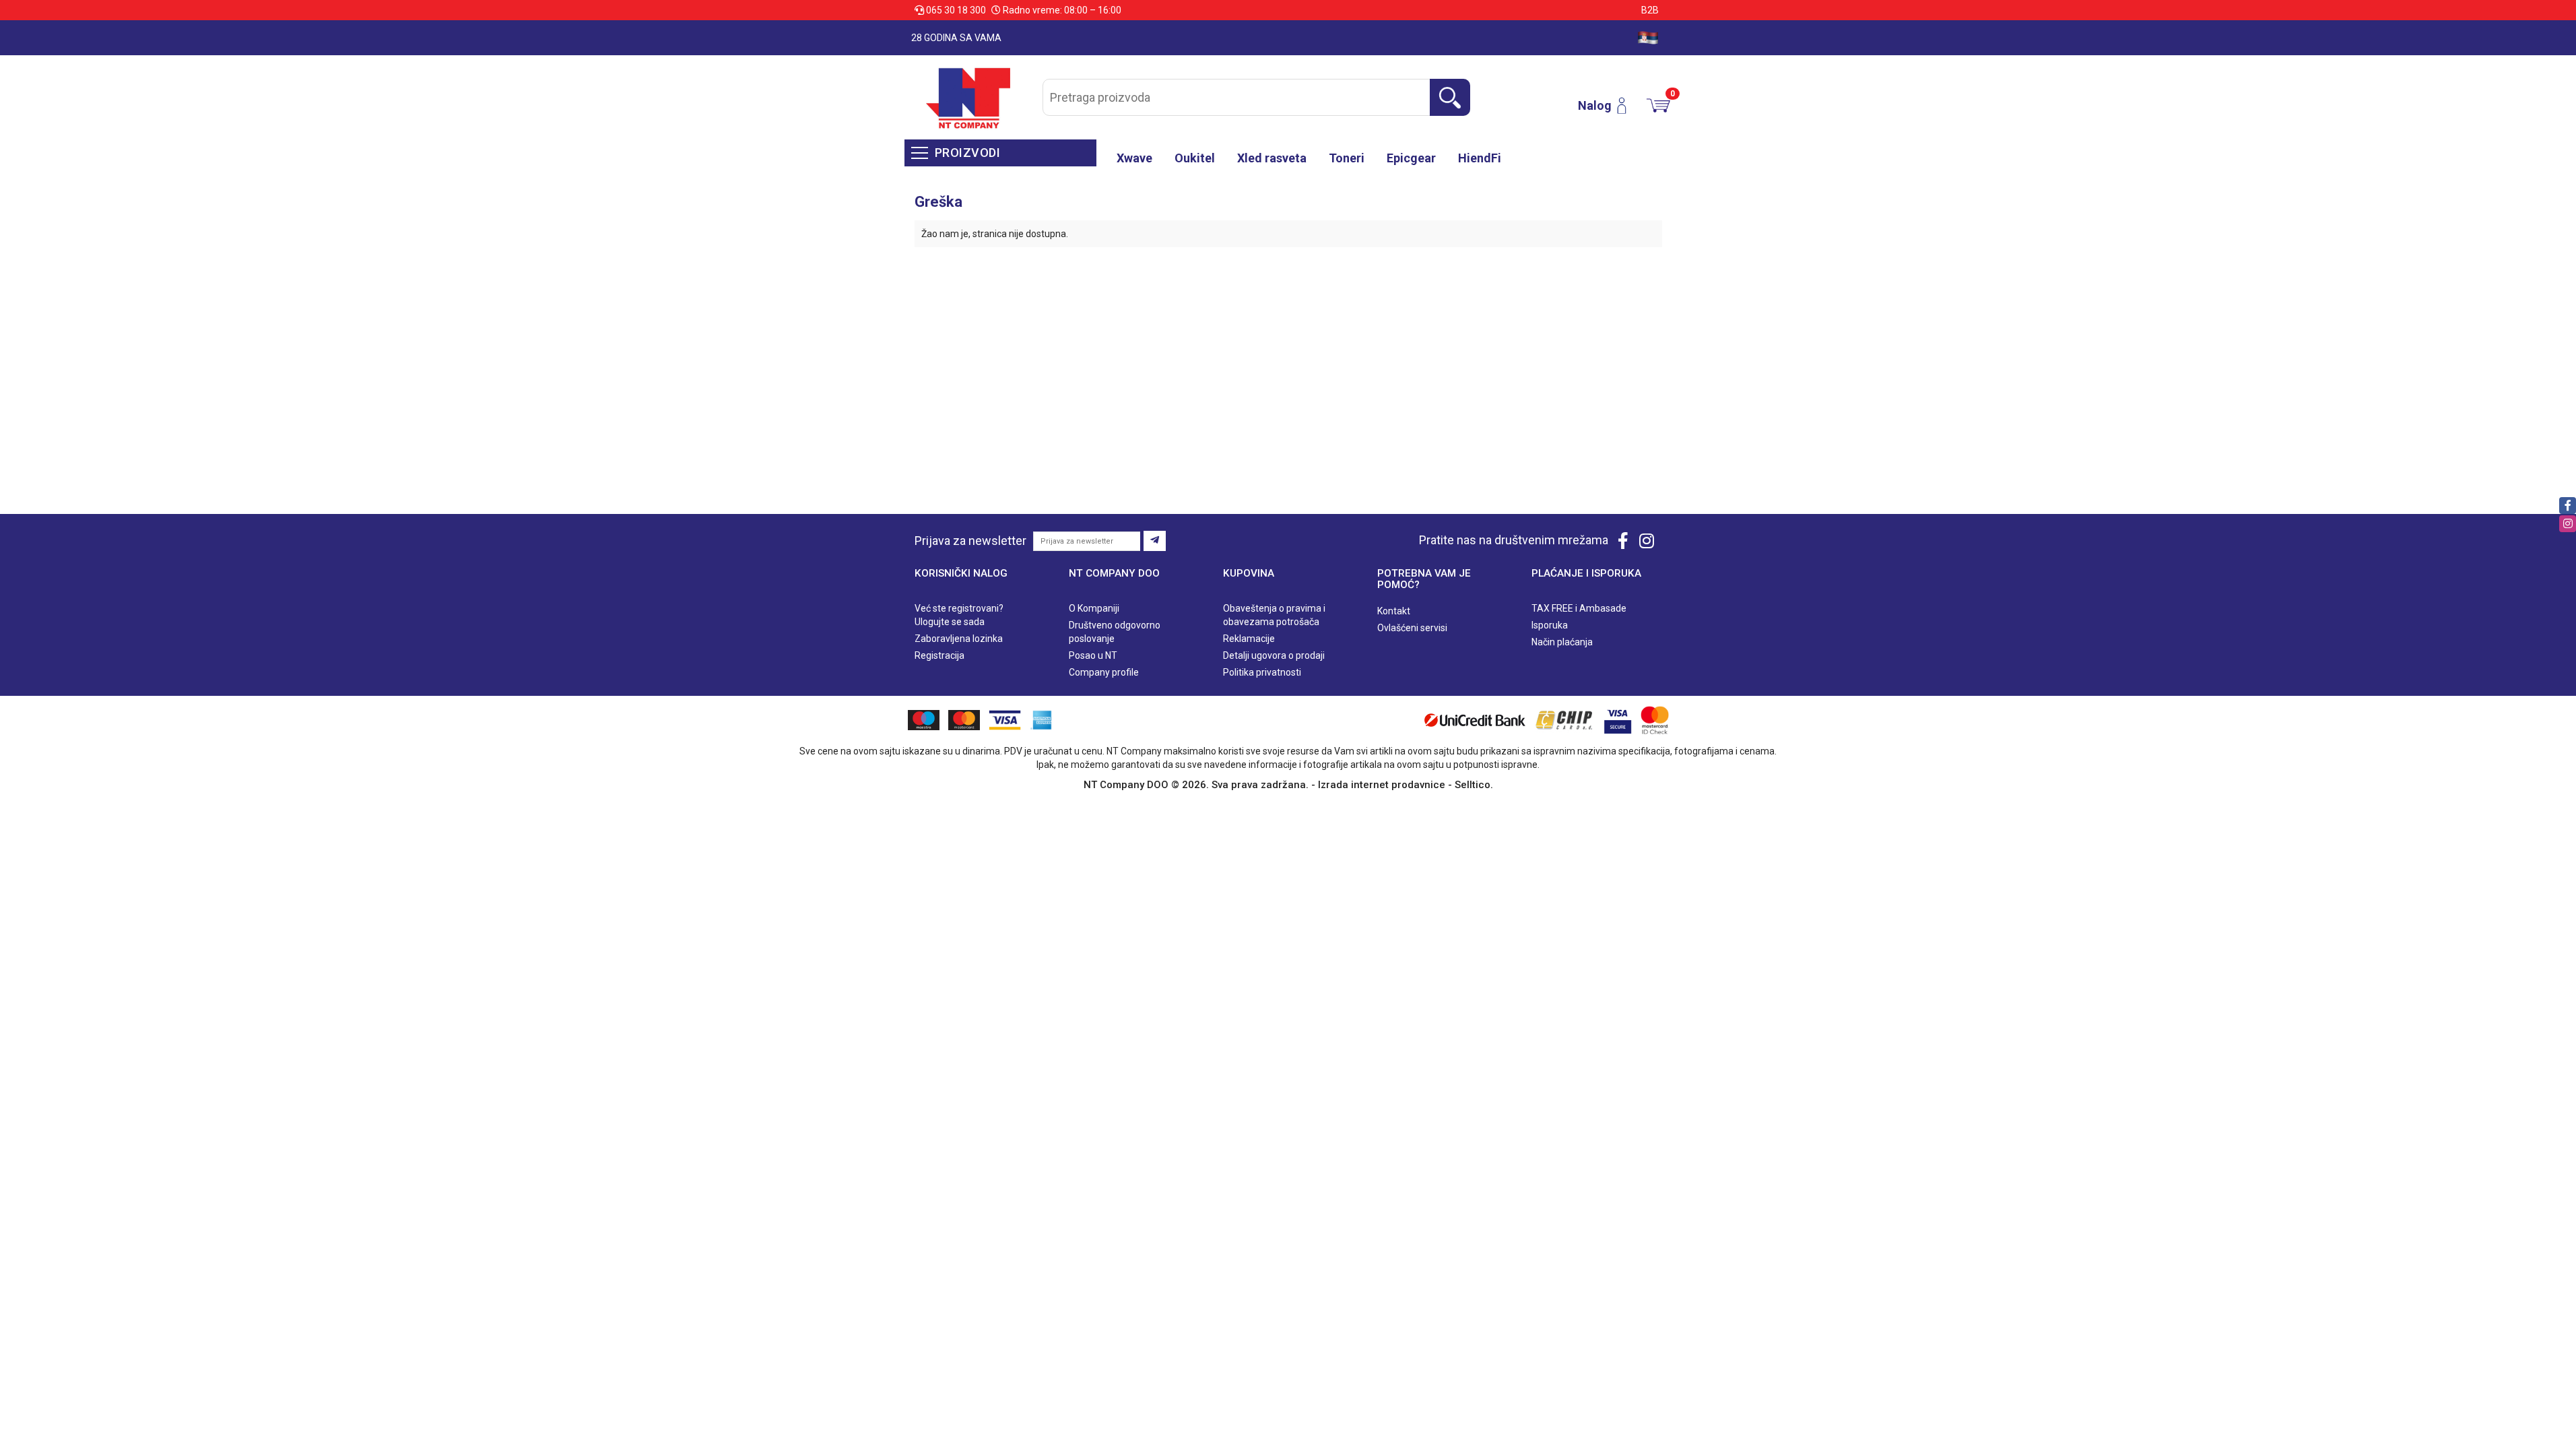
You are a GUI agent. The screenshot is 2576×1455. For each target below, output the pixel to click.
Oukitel (1195, 158)
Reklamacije (1249, 639)
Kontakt (1394, 611)
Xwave (1134, 158)
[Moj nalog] (1627, 106)
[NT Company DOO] (968, 97)
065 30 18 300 (956, 10)
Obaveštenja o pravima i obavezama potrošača (1274, 615)
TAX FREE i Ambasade (1579, 608)
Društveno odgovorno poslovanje (1115, 632)
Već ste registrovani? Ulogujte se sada (959, 615)
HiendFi (1480, 158)
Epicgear (1411, 158)
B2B (1650, 10)
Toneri (1347, 158)
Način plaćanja (1562, 642)
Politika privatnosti (1262, 672)
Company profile (1104, 672)
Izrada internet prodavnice (1382, 785)
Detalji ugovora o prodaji (1274, 655)
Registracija (939, 655)
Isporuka (1550, 625)
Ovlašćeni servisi (1412, 628)
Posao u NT (1093, 655)
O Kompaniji (1094, 608)
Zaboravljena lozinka (959, 639)
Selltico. (1474, 785)
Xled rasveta (1272, 158)
